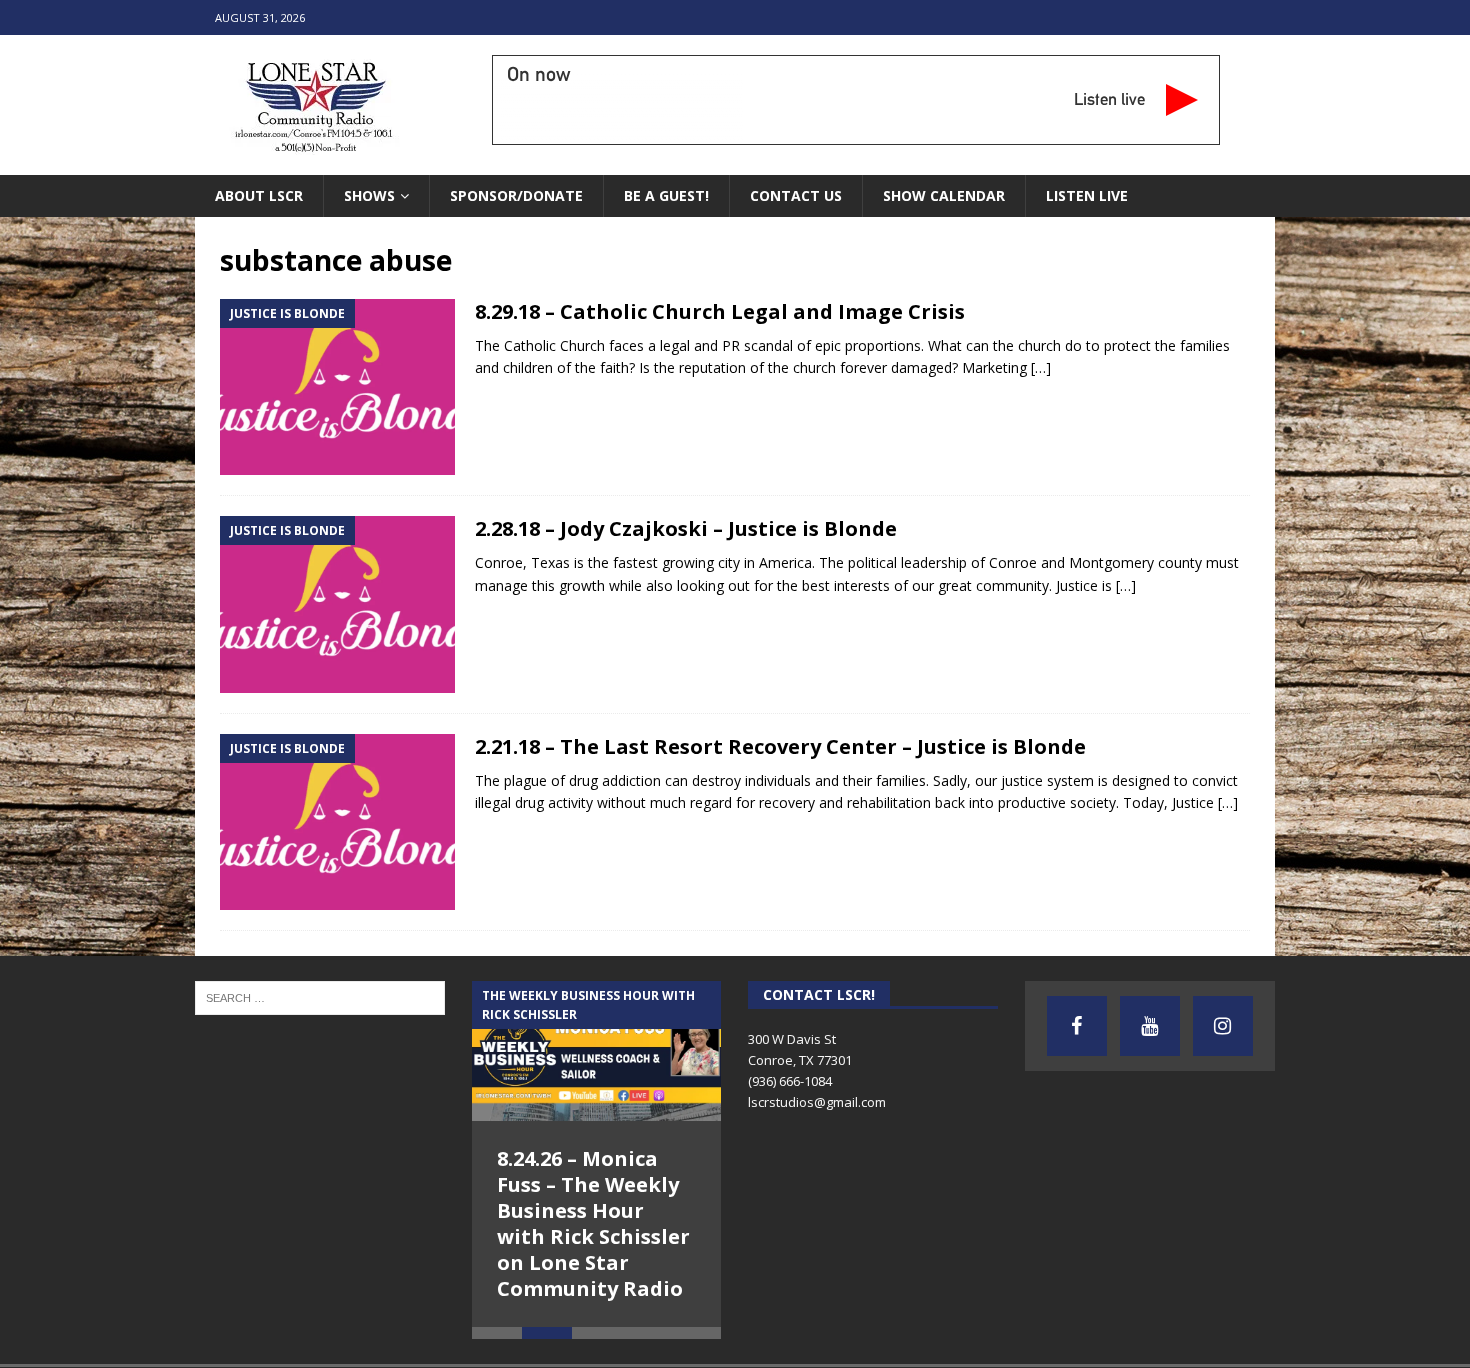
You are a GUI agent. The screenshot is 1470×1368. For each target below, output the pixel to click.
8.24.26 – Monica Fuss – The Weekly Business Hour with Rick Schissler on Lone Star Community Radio (593, 1223)
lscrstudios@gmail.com (817, 1102)
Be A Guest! (666, 195)
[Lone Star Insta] (1223, 1026)
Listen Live (1087, 195)
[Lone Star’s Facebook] (1077, 1026)
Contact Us (796, 195)
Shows (369, 195)
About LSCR (259, 195)
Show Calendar (944, 195)
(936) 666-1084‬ (790, 1081)
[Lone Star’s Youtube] (1150, 1026)
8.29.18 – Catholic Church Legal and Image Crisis (720, 311)
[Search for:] (320, 997)
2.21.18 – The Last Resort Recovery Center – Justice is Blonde (780, 746)
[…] (1041, 367)
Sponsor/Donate (516, 195)
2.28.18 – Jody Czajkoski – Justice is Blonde (686, 528)
